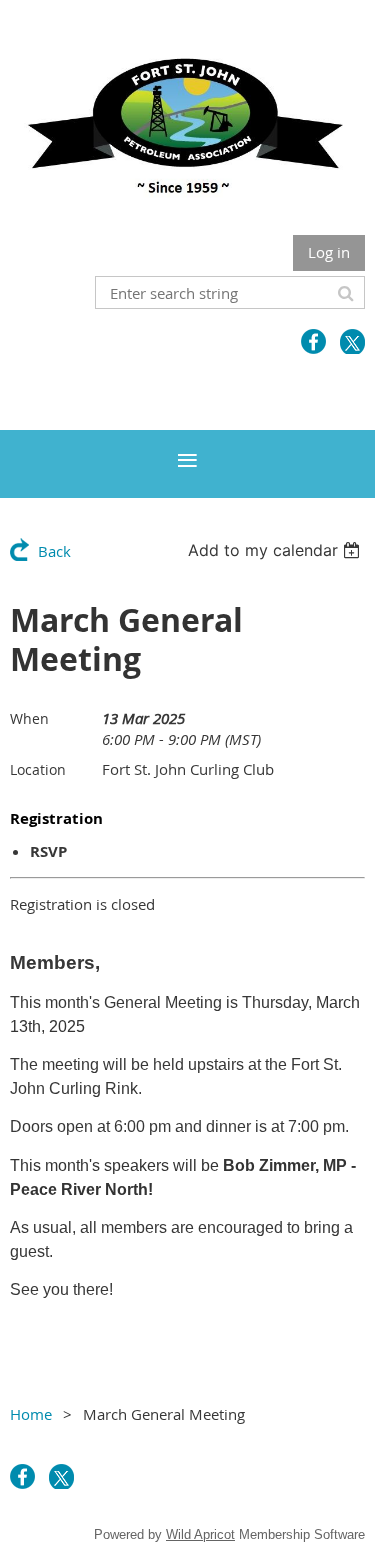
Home (31, 1414)
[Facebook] (313, 341)
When (29, 718)
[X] (352, 341)
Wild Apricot (200, 1534)
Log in (329, 252)
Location (38, 769)
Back (54, 551)
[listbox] (276, 550)
